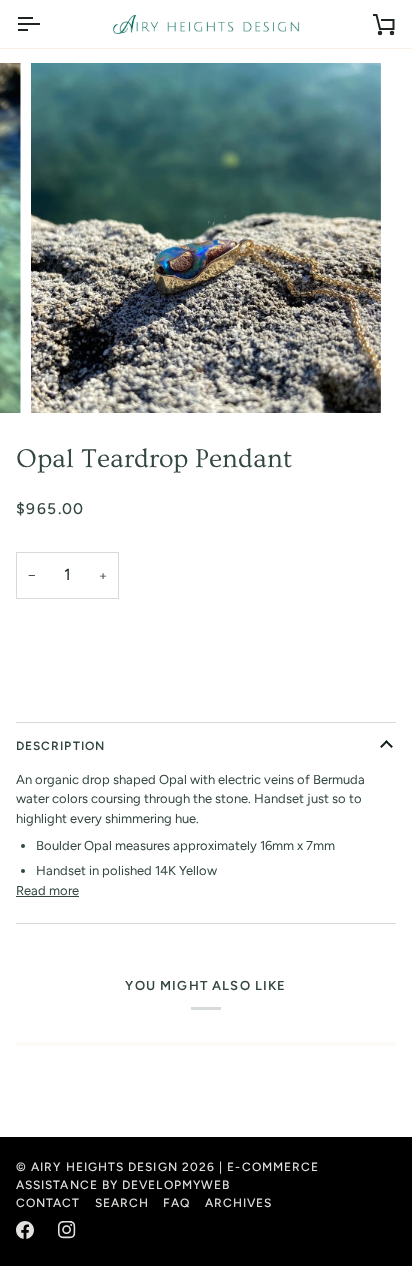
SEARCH (122, 1203)
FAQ (176, 1203)
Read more (47, 890)
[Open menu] (46, 24)
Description (60, 746)
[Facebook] (25, 1230)
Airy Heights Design (104, 1167)
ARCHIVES (239, 1203)
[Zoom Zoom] (206, 238)
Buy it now (206, 695)
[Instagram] (67, 1230)
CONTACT (48, 1203)
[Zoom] (68, 375)
